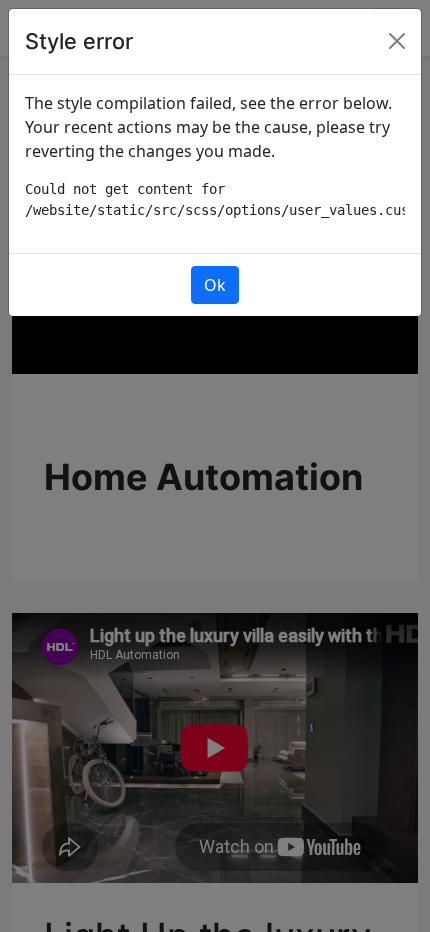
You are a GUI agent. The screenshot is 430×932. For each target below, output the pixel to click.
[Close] (397, 41)
